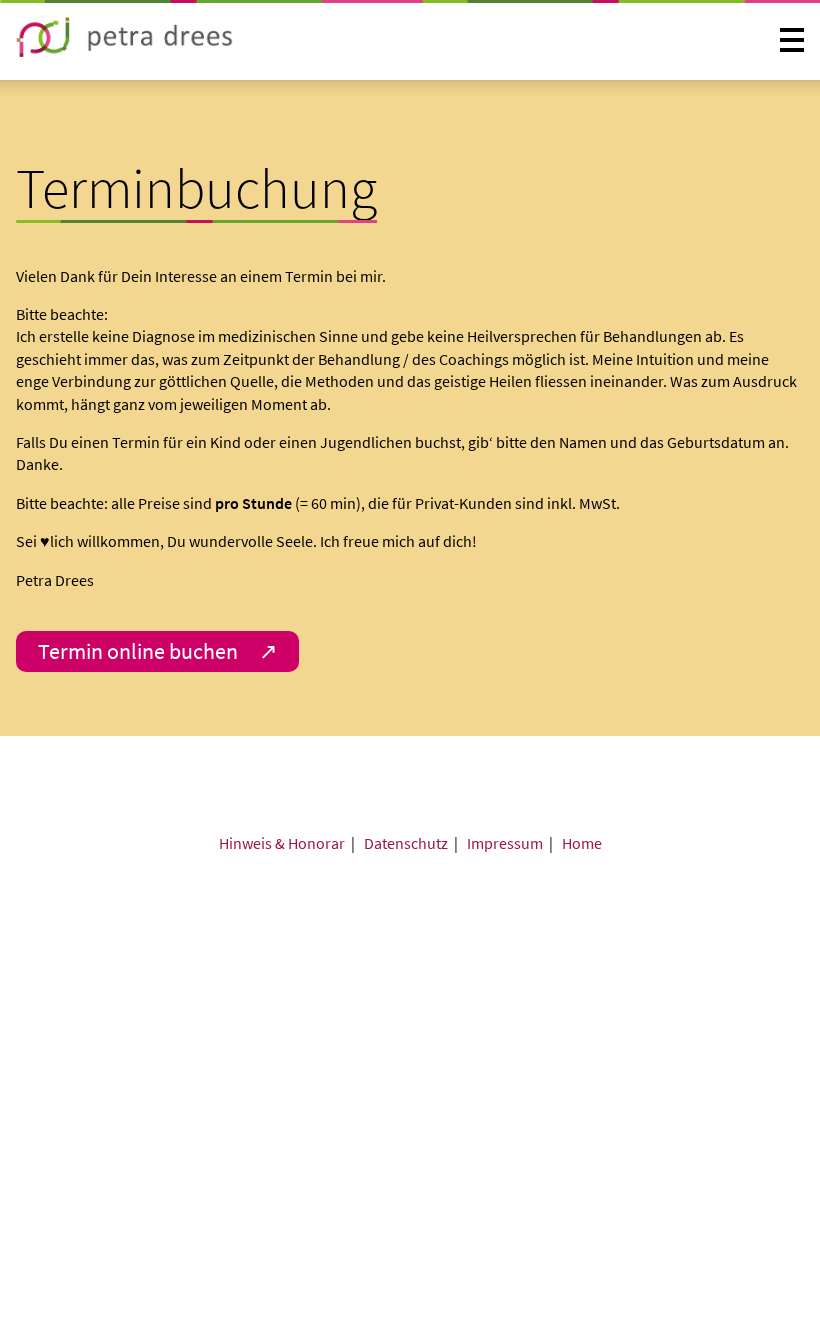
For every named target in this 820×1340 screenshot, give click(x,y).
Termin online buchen (138, 651)
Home (582, 843)
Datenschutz (406, 843)
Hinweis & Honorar (282, 843)
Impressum (505, 843)
